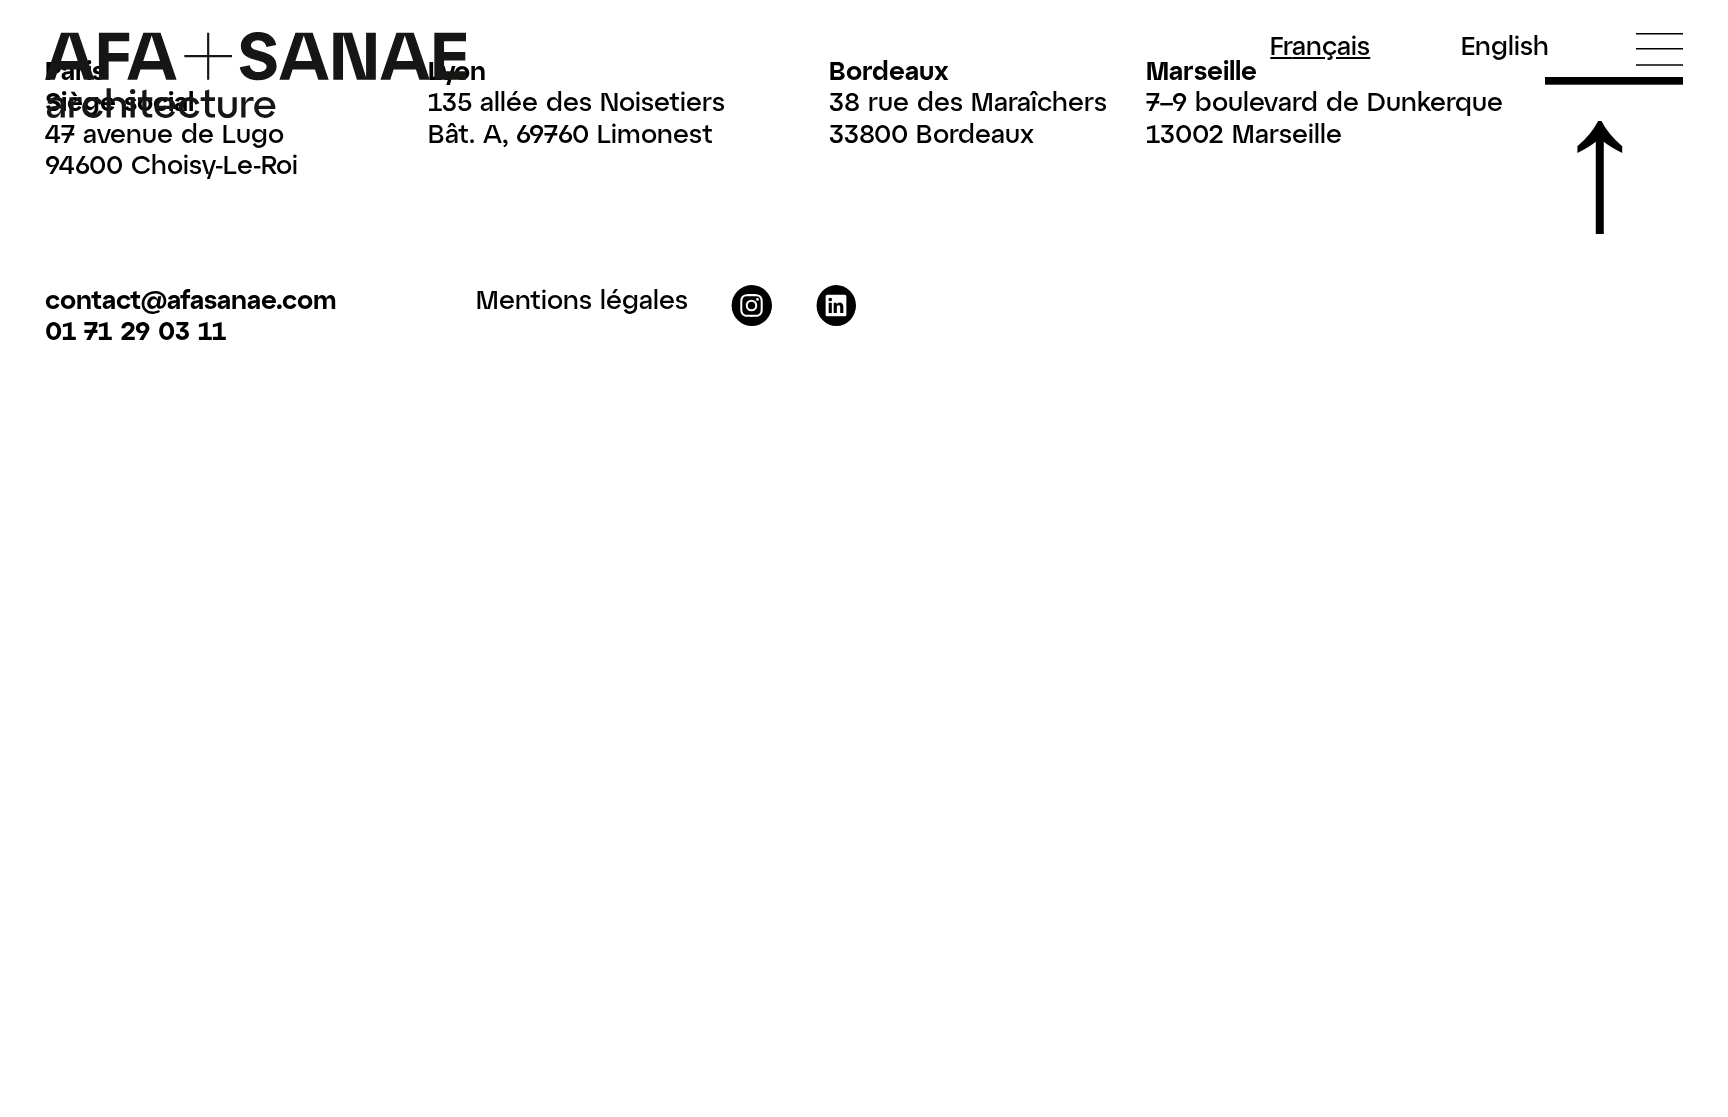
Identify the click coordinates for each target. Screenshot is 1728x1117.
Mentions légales (582, 298)
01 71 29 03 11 (135, 329)
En (1505, 45)
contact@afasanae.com (190, 298)
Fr (1320, 45)
